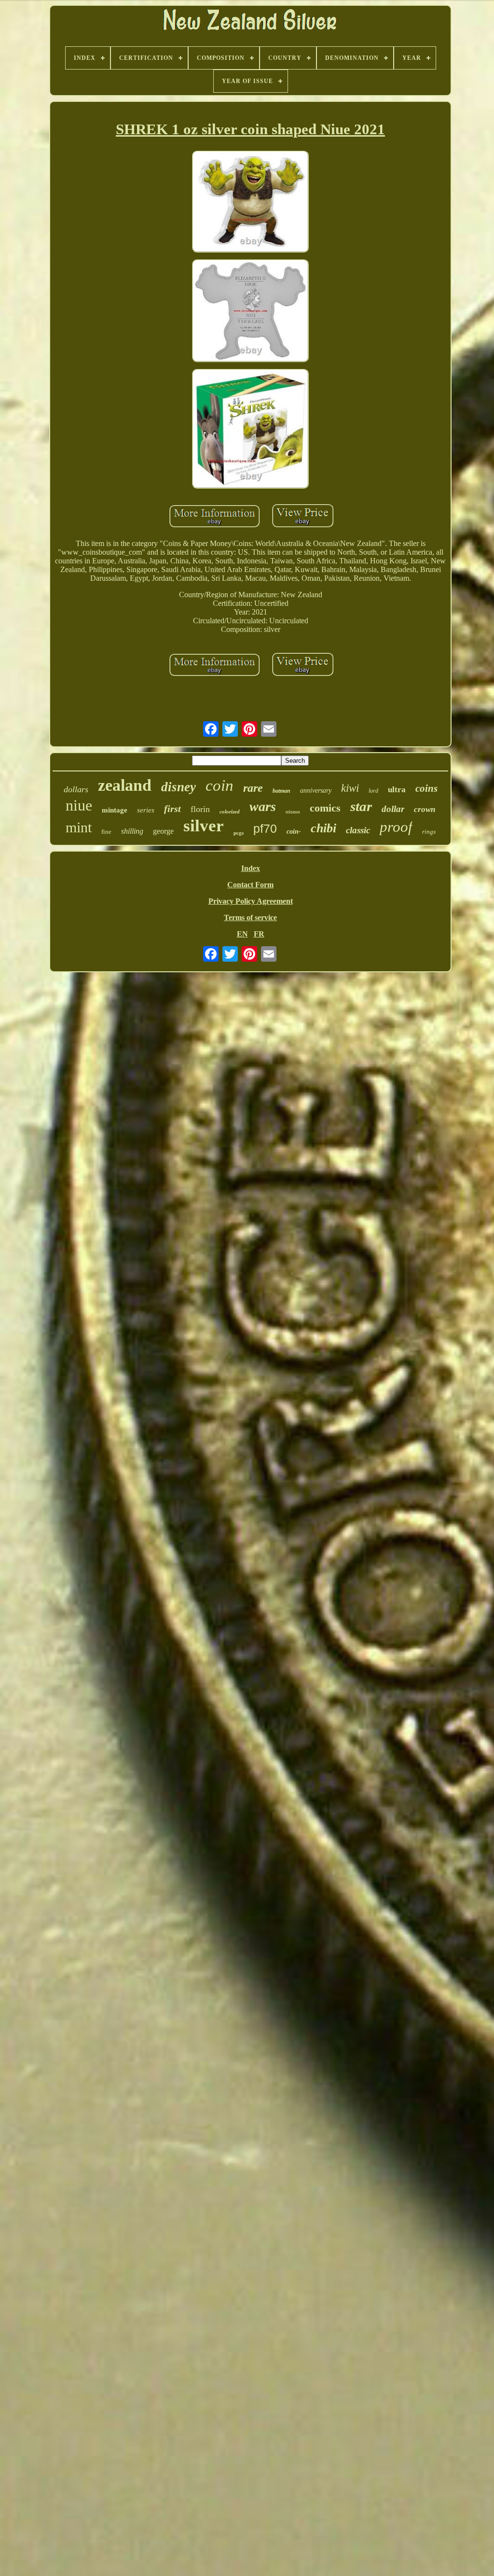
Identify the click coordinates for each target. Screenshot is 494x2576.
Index (251, 868)
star (361, 806)
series (146, 810)
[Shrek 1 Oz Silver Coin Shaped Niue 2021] (250, 203)
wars (263, 806)
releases (293, 812)
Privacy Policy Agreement (251, 901)
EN (242, 934)
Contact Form (250, 885)
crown (425, 809)
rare (253, 788)
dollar (393, 809)
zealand (125, 785)
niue (79, 805)
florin (200, 809)
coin (220, 785)
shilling (132, 831)
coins (426, 788)
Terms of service (250, 917)
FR (259, 934)
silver (204, 826)
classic (358, 830)
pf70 (265, 828)
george (163, 831)
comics (325, 808)
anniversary (316, 791)
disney (178, 787)
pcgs (239, 833)
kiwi (350, 788)
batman (281, 791)
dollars (76, 789)
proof (396, 827)
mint (79, 827)
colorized (230, 812)
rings (429, 832)
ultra (397, 790)
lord (373, 791)
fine (106, 832)
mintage (115, 810)
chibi (323, 828)
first (172, 809)
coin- (294, 832)
